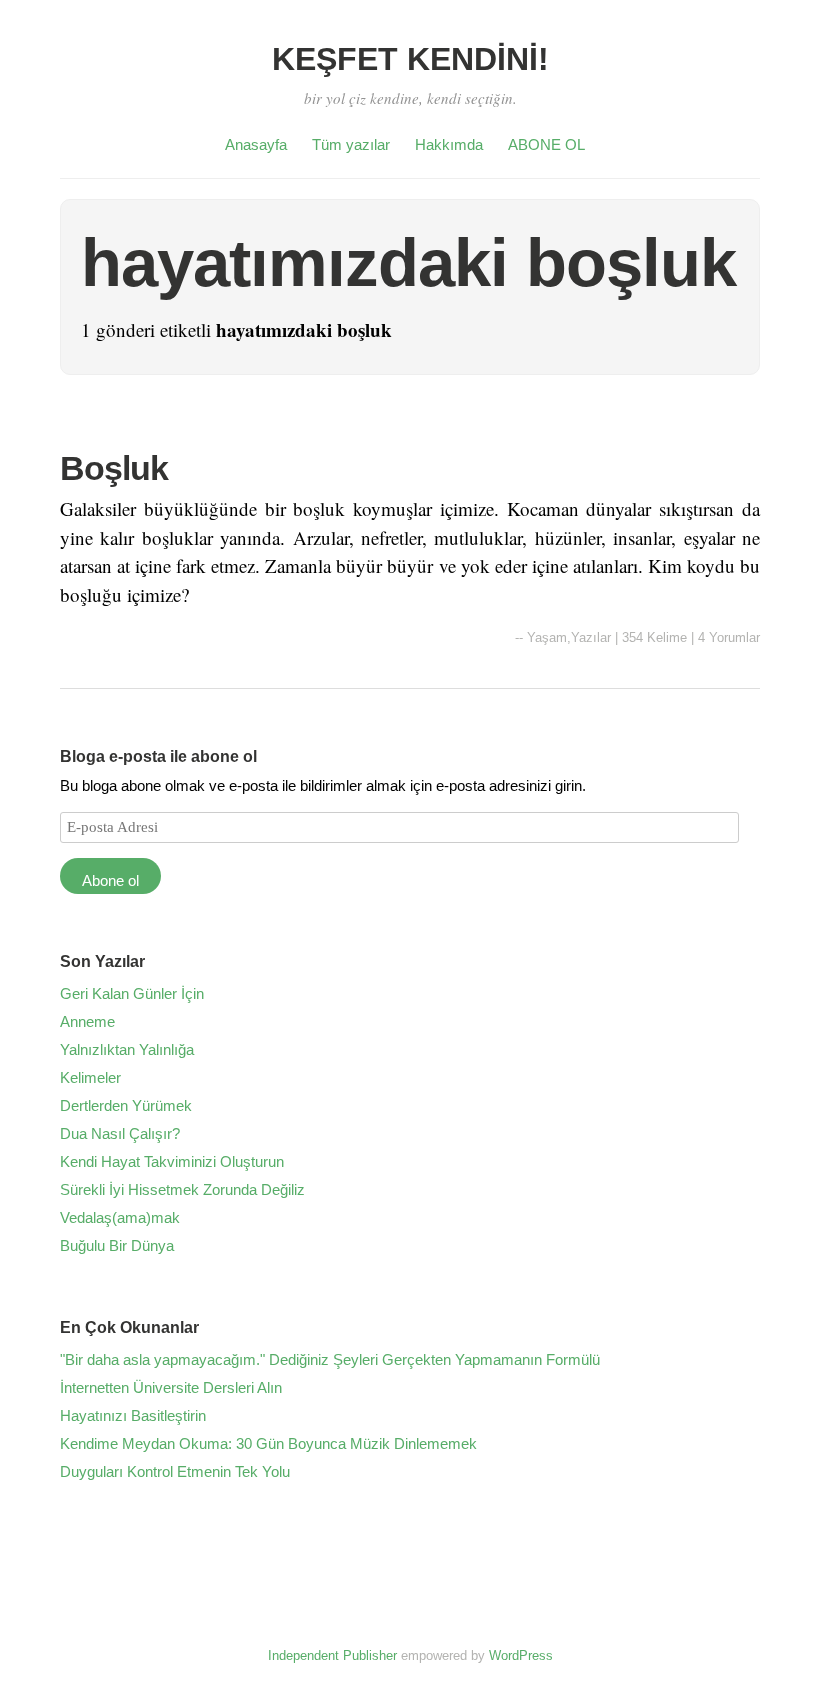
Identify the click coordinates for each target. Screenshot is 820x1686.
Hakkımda (449, 144)
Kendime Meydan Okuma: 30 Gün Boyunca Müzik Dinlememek (268, 1443)
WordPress (521, 1655)
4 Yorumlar (729, 637)
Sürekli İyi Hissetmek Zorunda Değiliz (182, 1189)
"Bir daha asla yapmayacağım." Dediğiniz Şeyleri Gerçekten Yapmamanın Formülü (330, 1359)
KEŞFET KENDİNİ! (410, 59)
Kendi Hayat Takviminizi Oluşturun (172, 1161)
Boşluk (114, 468)
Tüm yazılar (351, 144)
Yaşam (547, 637)
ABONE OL (546, 144)
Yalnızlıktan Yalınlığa (127, 1049)
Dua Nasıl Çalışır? (120, 1133)
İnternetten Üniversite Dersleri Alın (171, 1387)
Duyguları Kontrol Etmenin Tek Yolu (175, 1471)
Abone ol (110, 880)
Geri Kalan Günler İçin (132, 993)
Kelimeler (90, 1077)
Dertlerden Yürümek (126, 1105)
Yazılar (591, 637)
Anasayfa (256, 144)
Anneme (87, 1021)
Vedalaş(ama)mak (120, 1217)
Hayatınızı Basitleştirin (133, 1415)
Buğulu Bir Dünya (117, 1245)
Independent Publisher (332, 1655)
